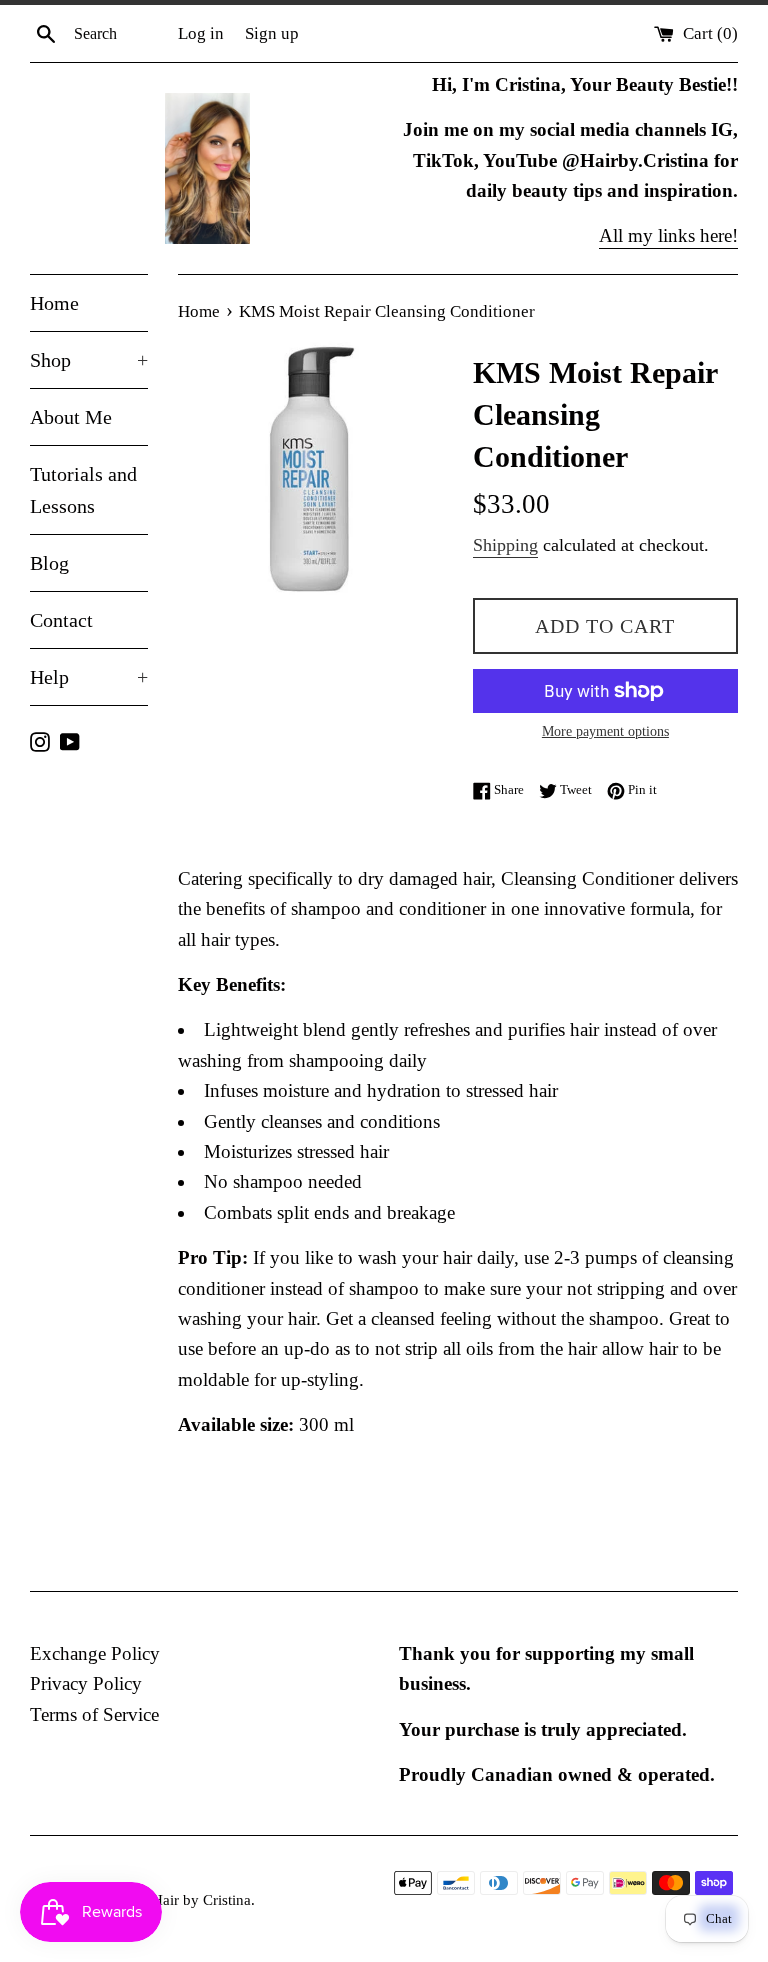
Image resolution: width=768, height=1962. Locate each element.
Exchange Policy (95, 1653)
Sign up (272, 33)
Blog (49, 563)
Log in (201, 33)
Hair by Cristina (201, 1899)
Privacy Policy (86, 1683)
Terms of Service (94, 1714)
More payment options (605, 731)
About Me (71, 417)
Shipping (505, 545)
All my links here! (668, 235)
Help (89, 677)
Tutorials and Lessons (83, 490)
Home (54, 303)
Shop (89, 360)
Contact (61, 620)
